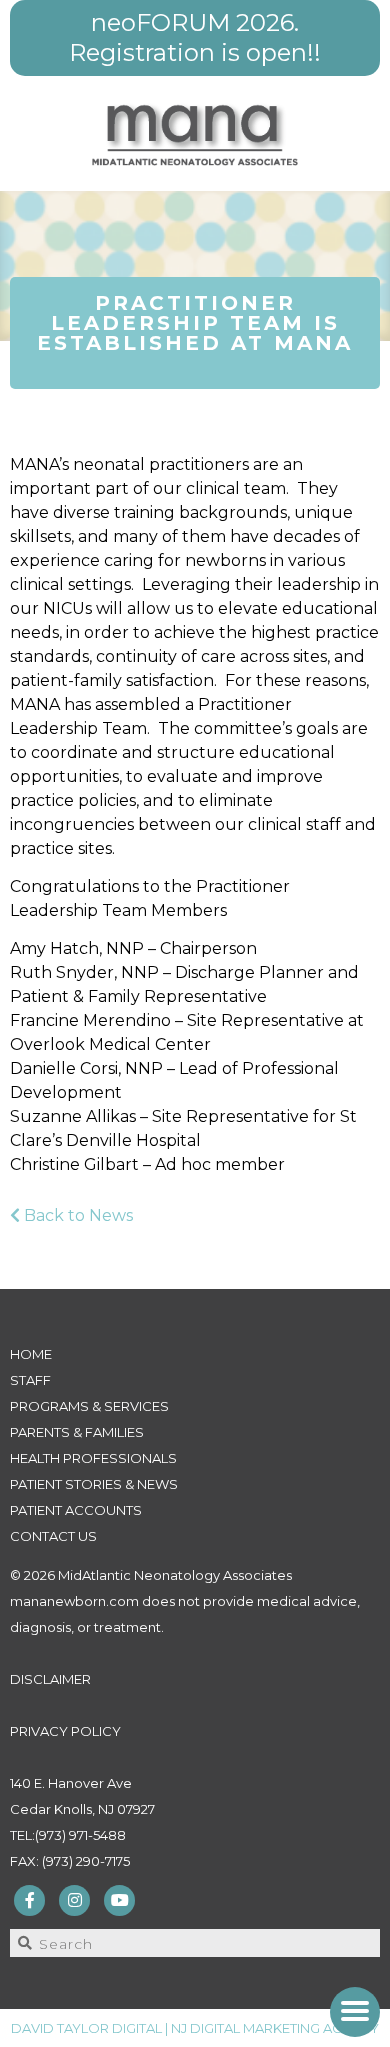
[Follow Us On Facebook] (30, 1898)
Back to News (76, 1215)
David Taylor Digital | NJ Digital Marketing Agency (195, 2028)
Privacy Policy (65, 1731)
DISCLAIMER (50, 1679)
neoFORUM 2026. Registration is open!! (195, 37)
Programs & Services (89, 1406)
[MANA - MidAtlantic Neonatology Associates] (195, 133)
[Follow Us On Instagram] (75, 1898)
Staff (30, 1380)
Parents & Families (77, 1432)
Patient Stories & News (94, 1484)
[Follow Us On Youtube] (120, 1898)
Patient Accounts (76, 1510)
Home (31, 1354)
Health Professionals (93, 1458)
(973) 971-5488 (80, 1835)
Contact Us (53, 1536)
